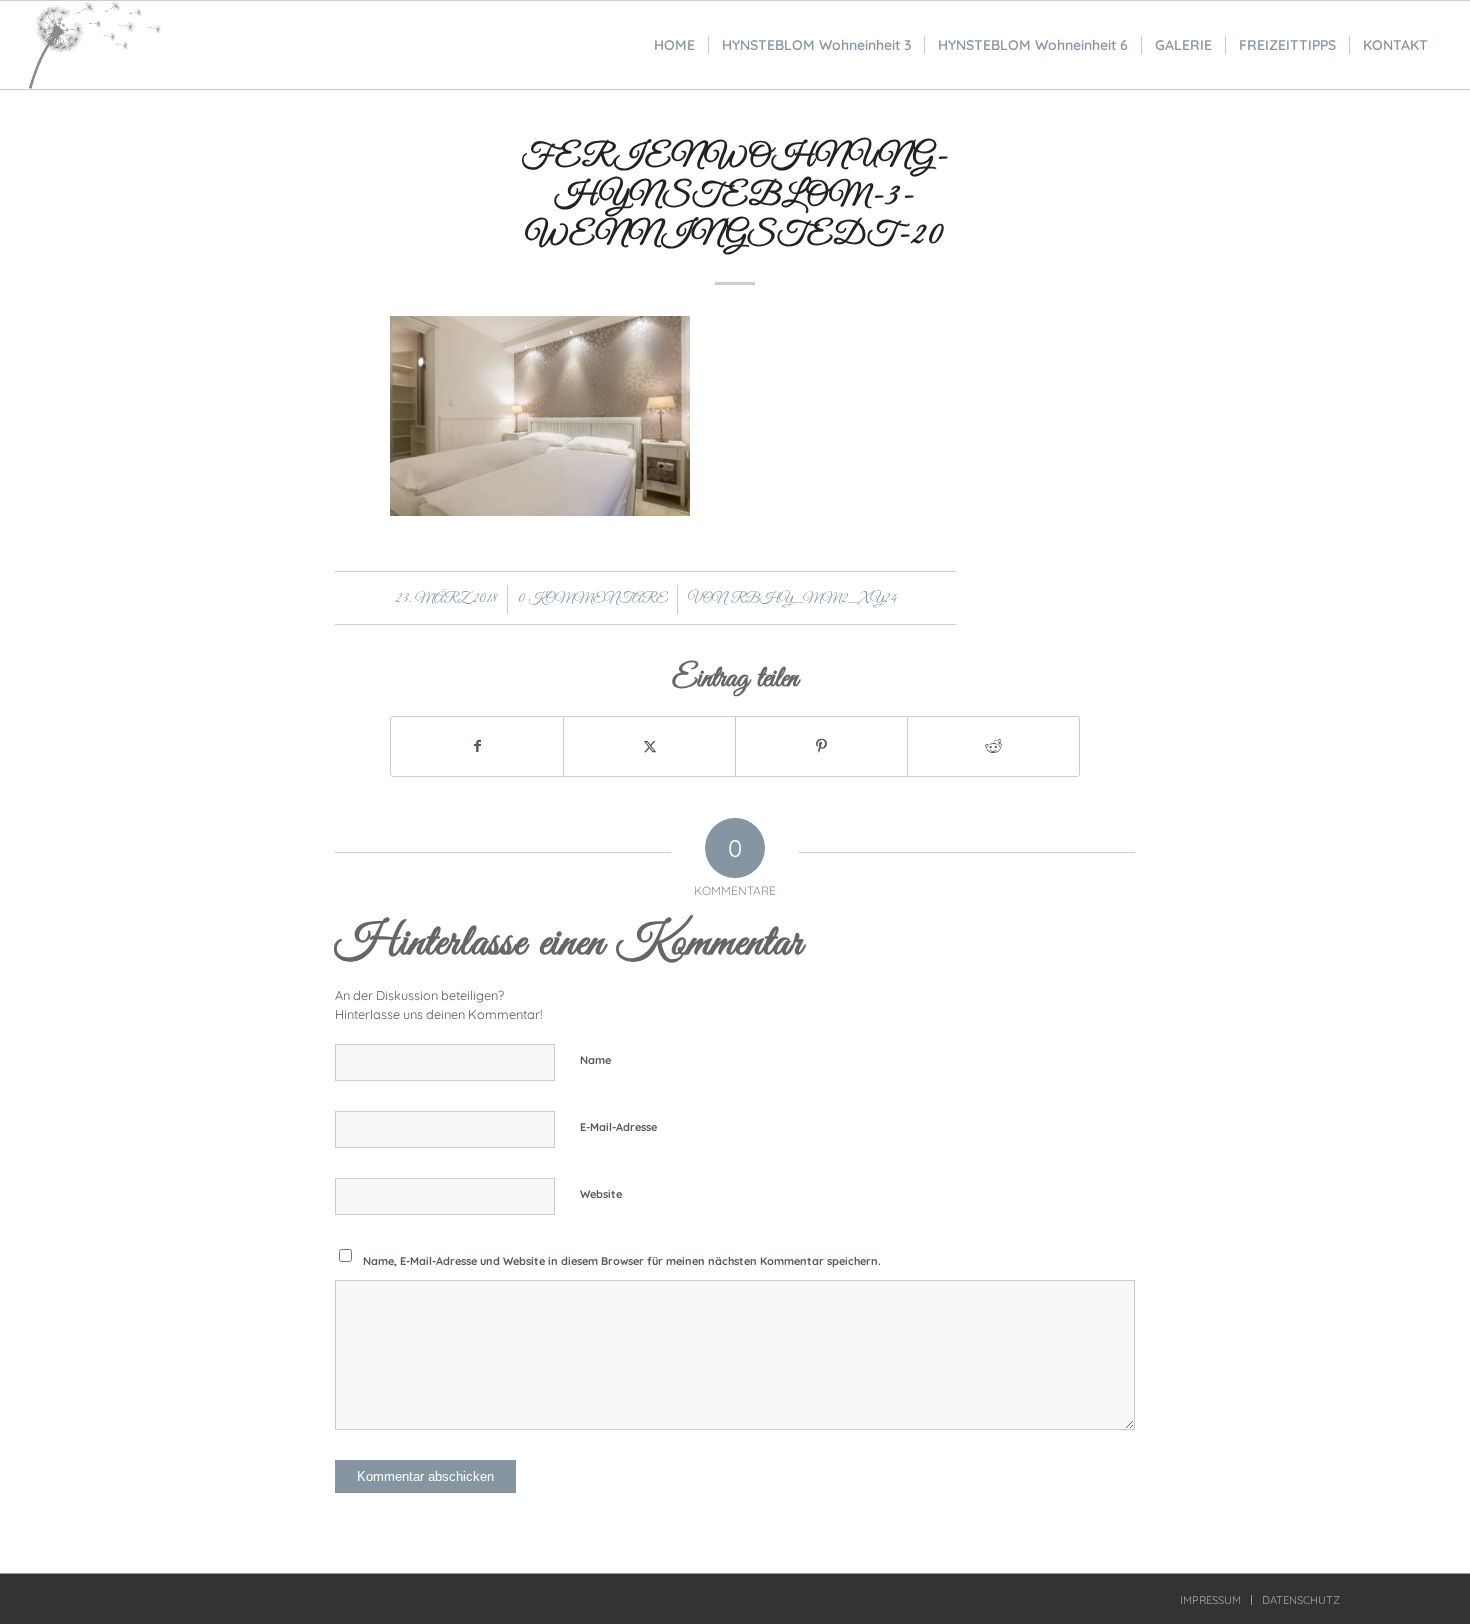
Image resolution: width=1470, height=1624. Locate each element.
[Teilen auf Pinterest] (821, 746)
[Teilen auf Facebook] (477, 746)
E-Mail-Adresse (618, 1127)
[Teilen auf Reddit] (993, 746)
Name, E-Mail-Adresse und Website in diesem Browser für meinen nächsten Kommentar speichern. (622, 1261)
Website (601, 1194)
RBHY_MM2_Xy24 (814, 599)
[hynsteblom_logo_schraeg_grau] (98, 45)
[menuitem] (674, 45)
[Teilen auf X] (649, 746)
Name (595, 1060)
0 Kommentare (592, 599)
